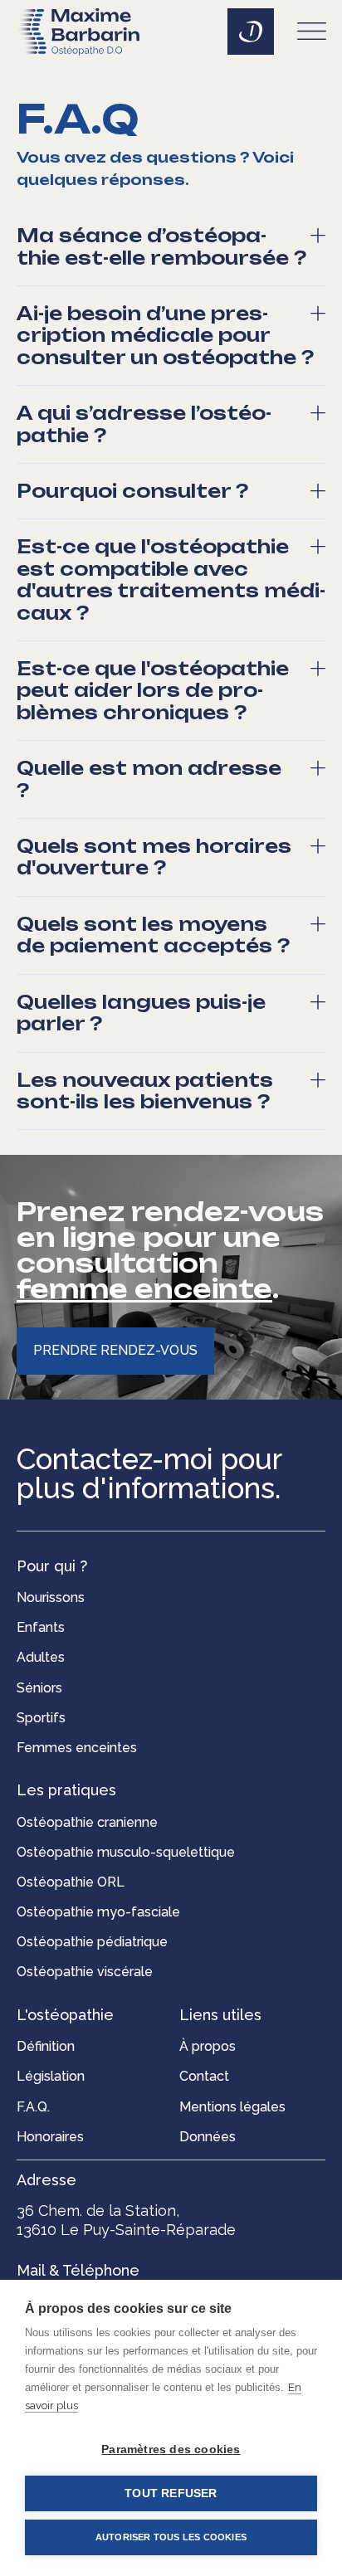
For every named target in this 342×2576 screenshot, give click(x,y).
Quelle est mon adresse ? (149, 779)
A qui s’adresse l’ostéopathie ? (144, 424)
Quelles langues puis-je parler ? (141, 1013)
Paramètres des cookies (171, 2449)
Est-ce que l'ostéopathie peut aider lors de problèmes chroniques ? (153, 691)
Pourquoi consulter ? (132, 491)
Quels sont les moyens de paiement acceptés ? (153, 935)
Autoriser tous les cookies (171, 2537)
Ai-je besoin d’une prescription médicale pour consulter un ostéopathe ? (165, 336)
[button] (312, 34)
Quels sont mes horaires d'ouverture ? (154, 857)
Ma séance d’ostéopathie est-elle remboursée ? (161, 246)
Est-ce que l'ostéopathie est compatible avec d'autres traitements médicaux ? (171, 579)
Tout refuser (171, 2493)
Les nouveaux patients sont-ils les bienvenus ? (145, 1091)
